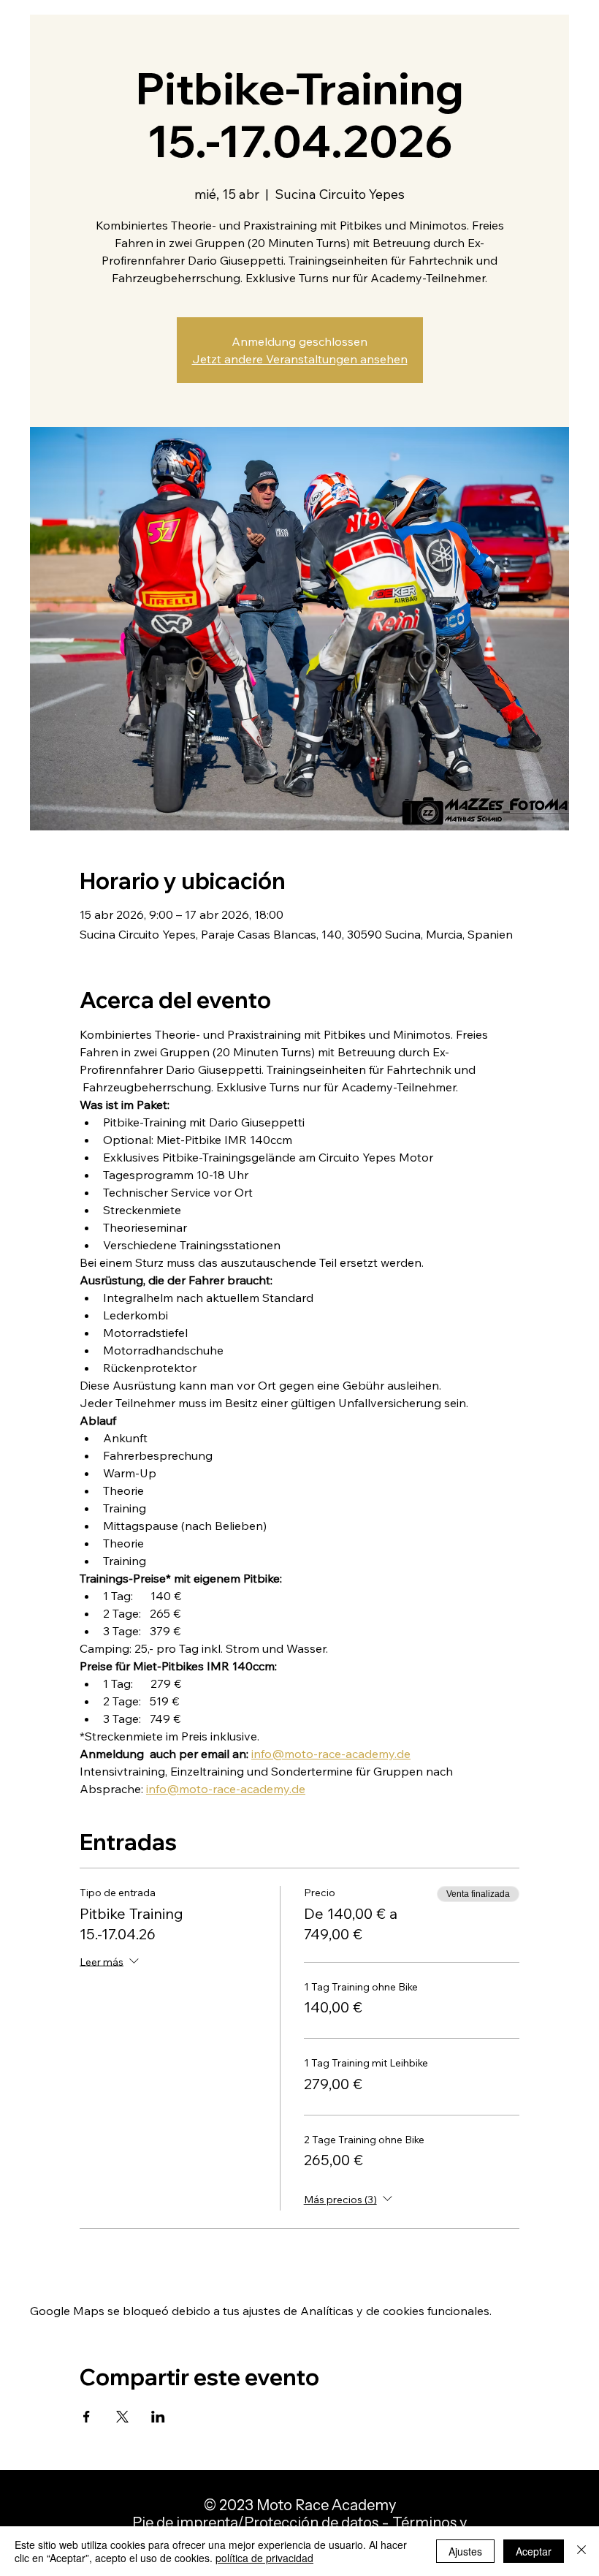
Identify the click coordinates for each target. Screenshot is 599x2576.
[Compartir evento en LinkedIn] (158, 2417)
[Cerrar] (581, 2551)
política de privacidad (264, 2558)
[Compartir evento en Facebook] (87, 2417)
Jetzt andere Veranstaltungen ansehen (300, 359)
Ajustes (465, 2551)
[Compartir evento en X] (122, 2417)
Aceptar (534, 2551)
